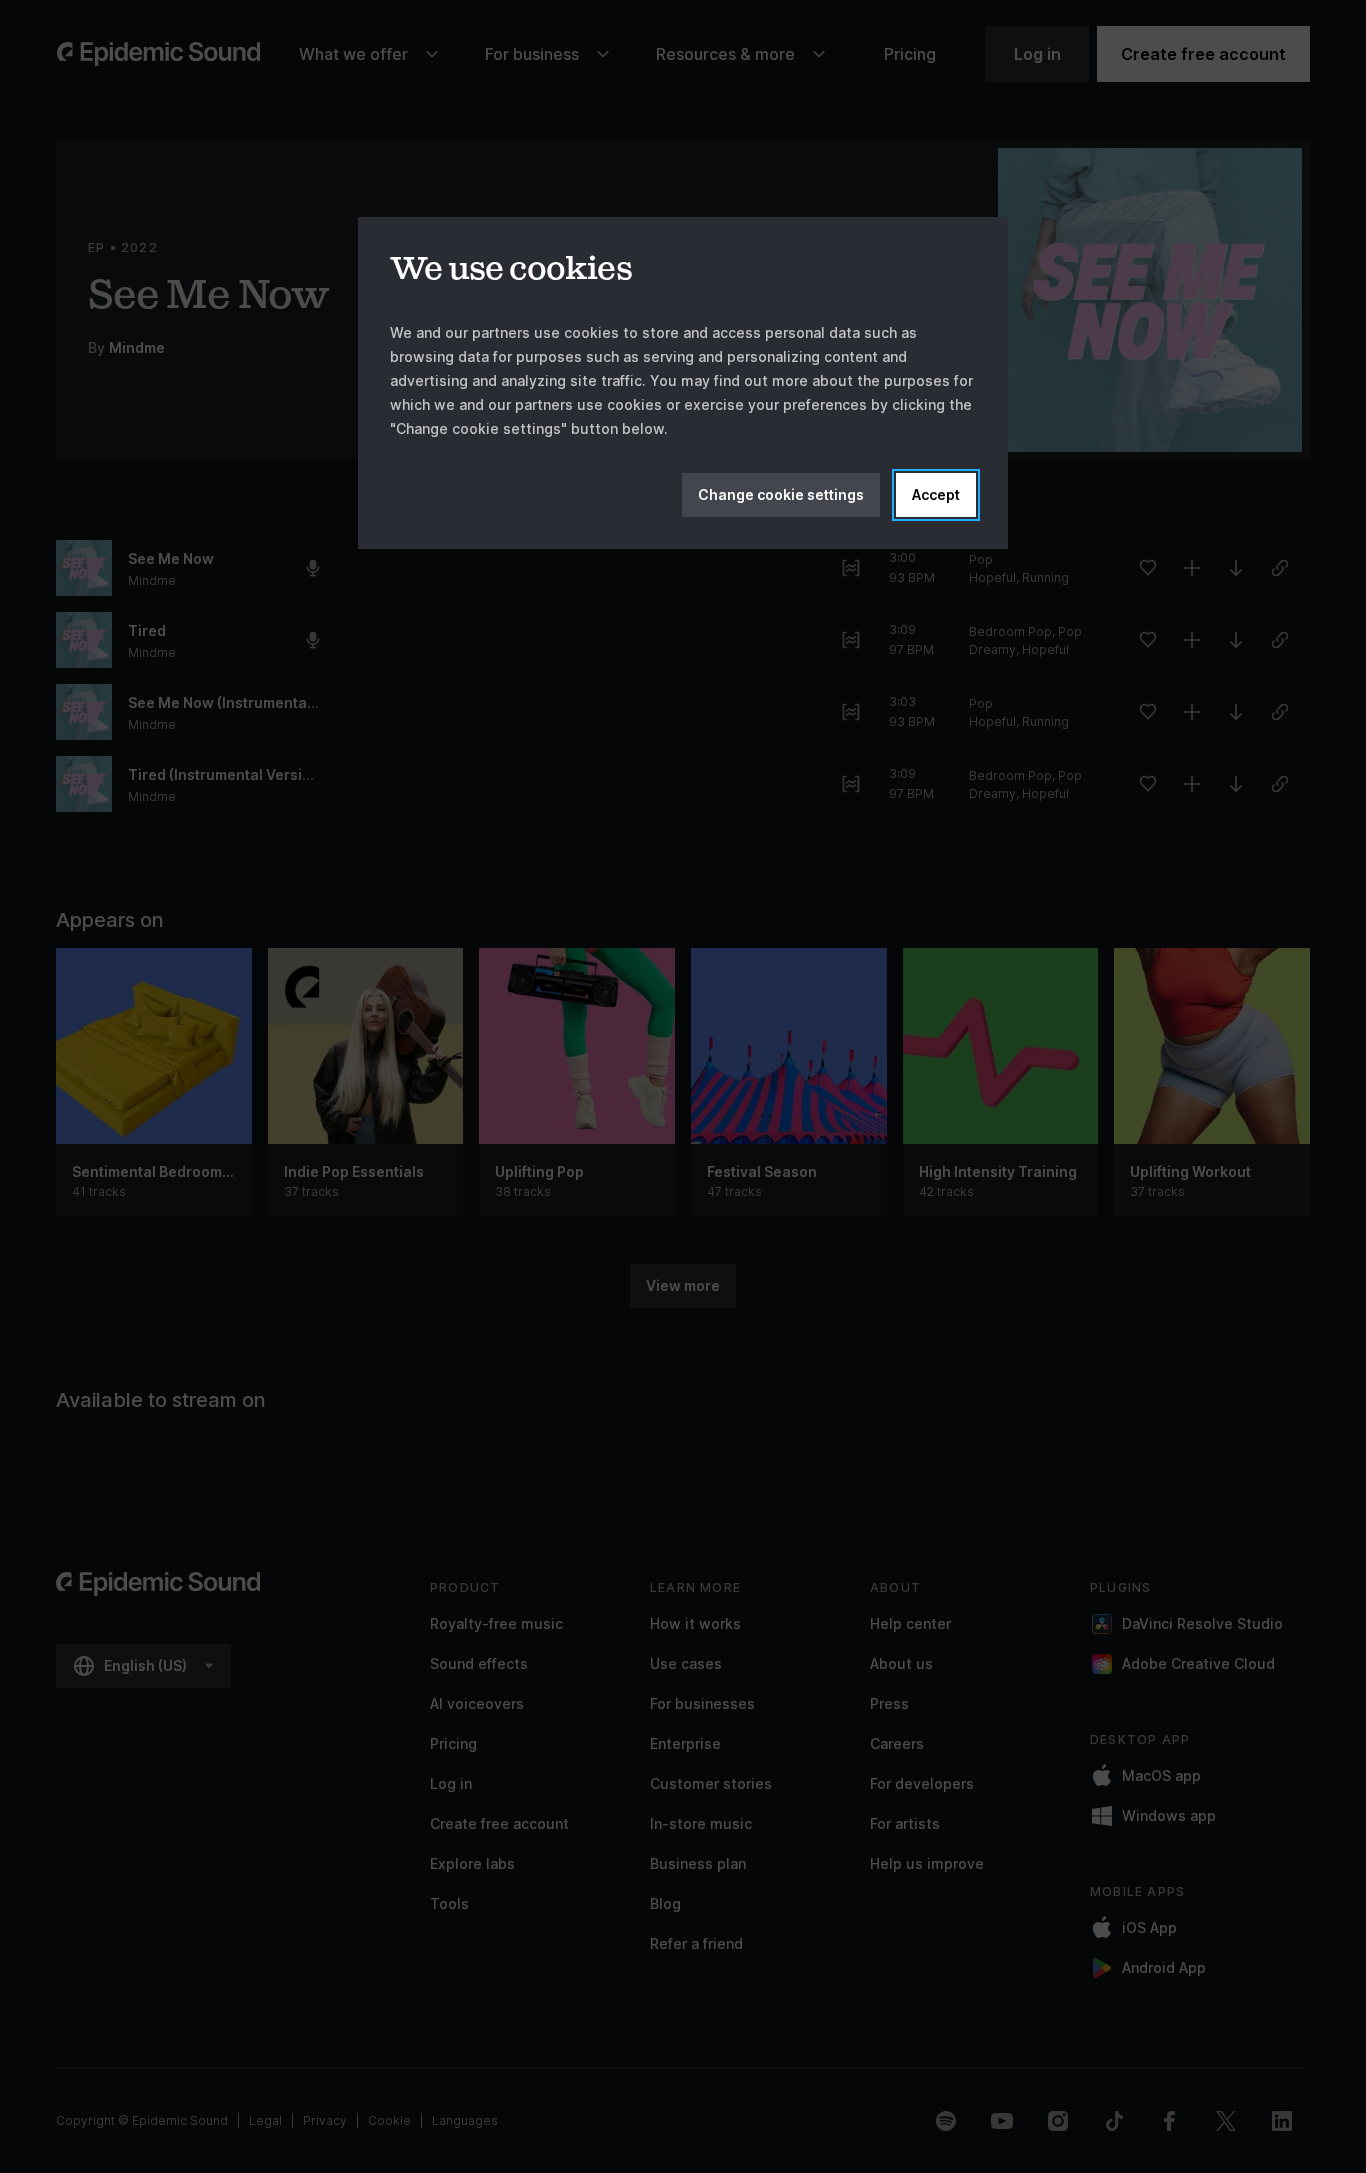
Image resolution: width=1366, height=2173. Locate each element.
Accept (936, 494)
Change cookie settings (781, 494)
